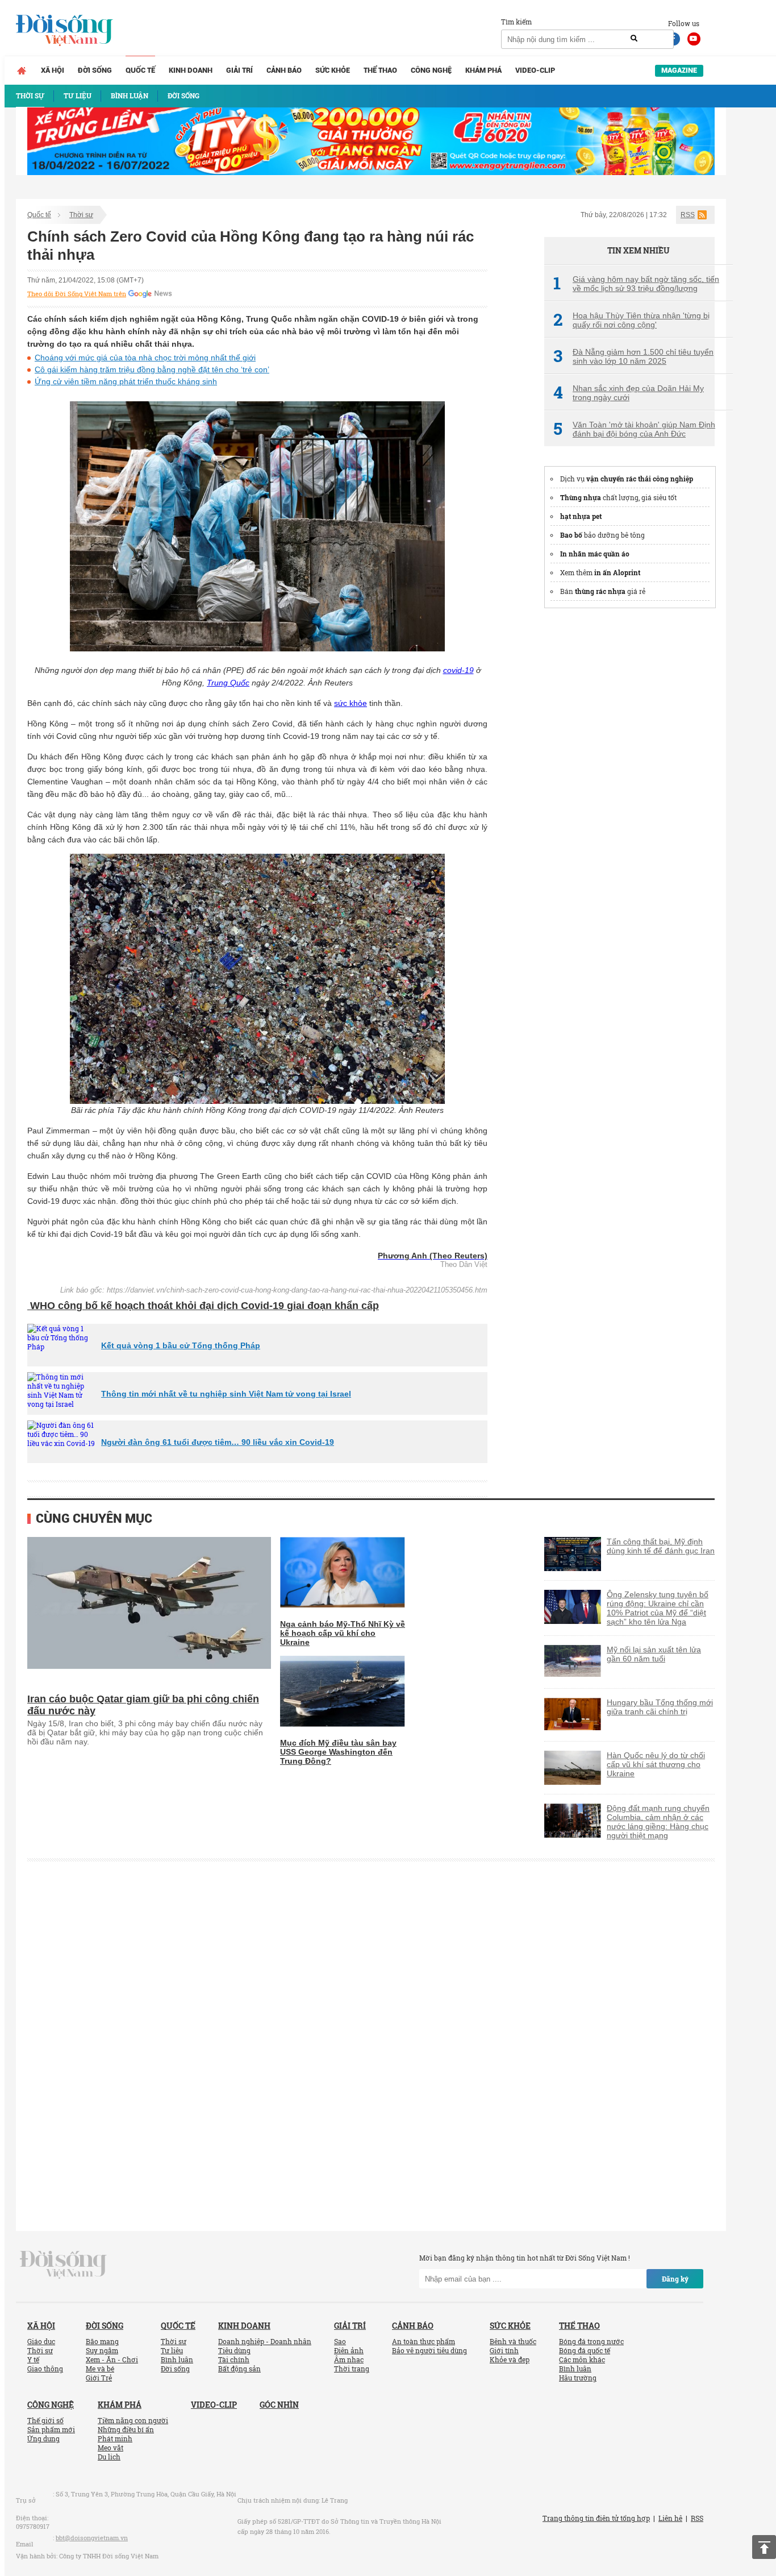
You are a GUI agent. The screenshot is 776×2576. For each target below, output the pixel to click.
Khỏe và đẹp (510, 2359)
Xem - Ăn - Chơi (112, 2359)
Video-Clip (535, 70)
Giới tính (504, 2350)
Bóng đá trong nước (591, 2341)
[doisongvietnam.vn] (63, 2264)
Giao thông (45, 2369)
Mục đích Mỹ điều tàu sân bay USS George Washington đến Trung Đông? (338, 1752)
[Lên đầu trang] (764, 2547)
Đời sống (95, 70)
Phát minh (115, 2438)
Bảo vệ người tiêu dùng (429, 2350)
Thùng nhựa (581, 497)
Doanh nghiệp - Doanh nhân (265, 2341)
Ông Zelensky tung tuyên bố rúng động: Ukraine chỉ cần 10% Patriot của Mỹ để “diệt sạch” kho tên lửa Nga (658, 1608)
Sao (340, 2341)
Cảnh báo (284, 70)
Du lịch (109, 2457)
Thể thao (380, 70)
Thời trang (352, 2369)
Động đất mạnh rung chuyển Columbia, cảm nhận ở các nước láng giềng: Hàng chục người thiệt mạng (658, 1822)
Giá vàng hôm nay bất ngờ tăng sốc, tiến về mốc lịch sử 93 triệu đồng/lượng (636, 284)
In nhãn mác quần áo (595, 554)
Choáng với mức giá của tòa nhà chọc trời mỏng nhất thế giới (145, 358)
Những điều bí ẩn (126, 2429)
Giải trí (239, 70)
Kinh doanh (191, 70)
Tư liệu (172, 2350)
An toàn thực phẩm (424, 2341)
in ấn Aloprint (617, 572)
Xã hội (53, 70)
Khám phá (483, 70)
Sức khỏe (333, 70)
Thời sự (81, 215)
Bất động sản (239, 2369)
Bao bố (571, 535)
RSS (688, 215)
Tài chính (234, 2359)
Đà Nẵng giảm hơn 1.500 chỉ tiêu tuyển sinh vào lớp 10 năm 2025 (633, 356)
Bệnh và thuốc (513, 2341)
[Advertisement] (629, 790)
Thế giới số (45, 2420)
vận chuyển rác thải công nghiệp (640, 479)
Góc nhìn (279, 2405)
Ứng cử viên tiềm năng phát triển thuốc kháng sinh (126, 381)
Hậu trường (578, 2378)
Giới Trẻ (99, 2378)
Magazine (679, 70)
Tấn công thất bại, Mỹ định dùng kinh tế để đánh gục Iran (661, 1546)
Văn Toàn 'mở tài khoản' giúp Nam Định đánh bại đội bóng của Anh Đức (634, 429)
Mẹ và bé (100, 2369)
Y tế (33, 2359)
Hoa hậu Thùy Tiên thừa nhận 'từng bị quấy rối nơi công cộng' (631, 320)
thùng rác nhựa (600, 591)
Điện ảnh (349, 2350)
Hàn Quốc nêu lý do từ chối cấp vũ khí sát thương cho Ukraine (656, 1764)
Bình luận (177, 2359)
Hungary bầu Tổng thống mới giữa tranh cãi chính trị (660, 1707)
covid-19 (458, 670)
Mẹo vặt (110, 2448)
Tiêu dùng (234, 2350)
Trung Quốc (228, 683)
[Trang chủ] (22, 70)
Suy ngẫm (102, 2350)
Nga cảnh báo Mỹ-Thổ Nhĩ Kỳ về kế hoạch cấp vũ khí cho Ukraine (343, 1633)
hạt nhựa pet (581, 516)
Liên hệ (670, 2518)
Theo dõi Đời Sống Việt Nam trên (77, 294)
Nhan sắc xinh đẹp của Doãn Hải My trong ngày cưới (629, 393)
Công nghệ (431, 70)
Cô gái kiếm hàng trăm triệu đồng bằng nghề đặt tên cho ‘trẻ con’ (152, 369)
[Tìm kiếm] (634, 39)
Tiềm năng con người (133, 2420)
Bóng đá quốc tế (585, 2350)
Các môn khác (582, 2359)
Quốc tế (140, 70)
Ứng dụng (43, 2438)
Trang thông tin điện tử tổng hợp (596, 2518)
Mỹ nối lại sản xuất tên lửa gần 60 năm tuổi (654, 1654)
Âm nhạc (349, 2359)
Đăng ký (675, 2279)
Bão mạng (102, 2341)
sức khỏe (351, 703)
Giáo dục (41, 2341)
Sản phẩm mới (51, 2429)
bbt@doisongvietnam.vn (92, 2538)
